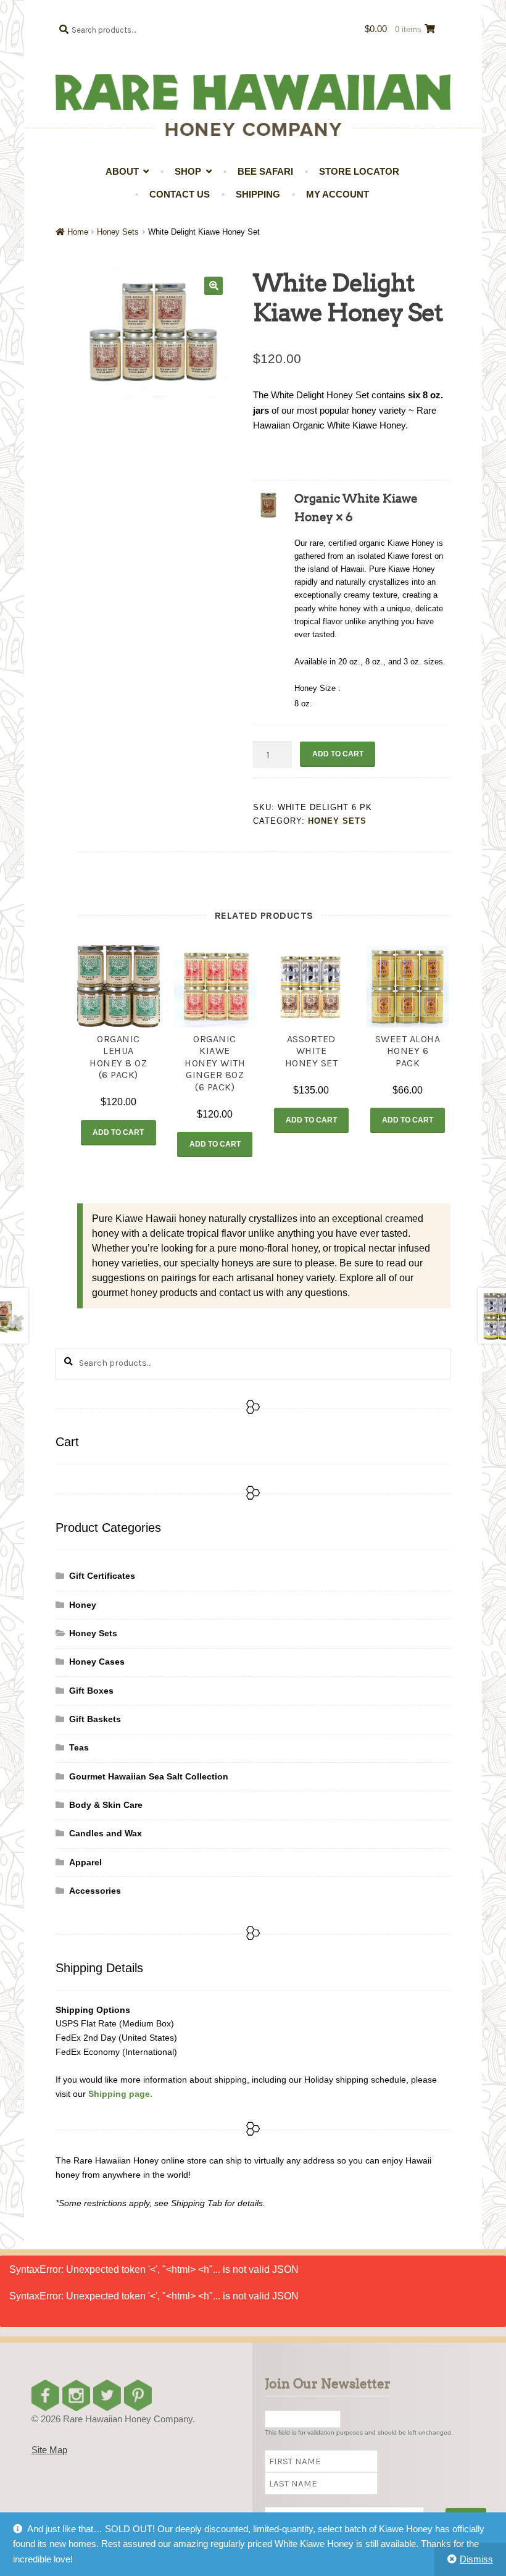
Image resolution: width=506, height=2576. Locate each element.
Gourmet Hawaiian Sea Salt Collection (149, 1776)
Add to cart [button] (118, 1132)
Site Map (49, 2450)
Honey (83, 1605)
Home (78, 232)
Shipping (258, 194)
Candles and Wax (106, 1833)
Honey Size (316, 688)
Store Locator (359, 171)
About (122, 171)
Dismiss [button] (476, 2559)
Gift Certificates (102, 1576)
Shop (188, 171)
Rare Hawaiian (253, 92)
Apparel (85, 1862)
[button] (214, 286)
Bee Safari (265, 171)
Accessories (95, 1891)
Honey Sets (118, 232)
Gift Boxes (91, 1691)
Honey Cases (97, 1662)
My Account (338, 194)
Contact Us (180, 194)
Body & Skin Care (106, 1805)
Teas (79, 1747)
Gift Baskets (95, 1719)
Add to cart (338, 754)
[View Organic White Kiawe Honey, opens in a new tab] (365, 516)
